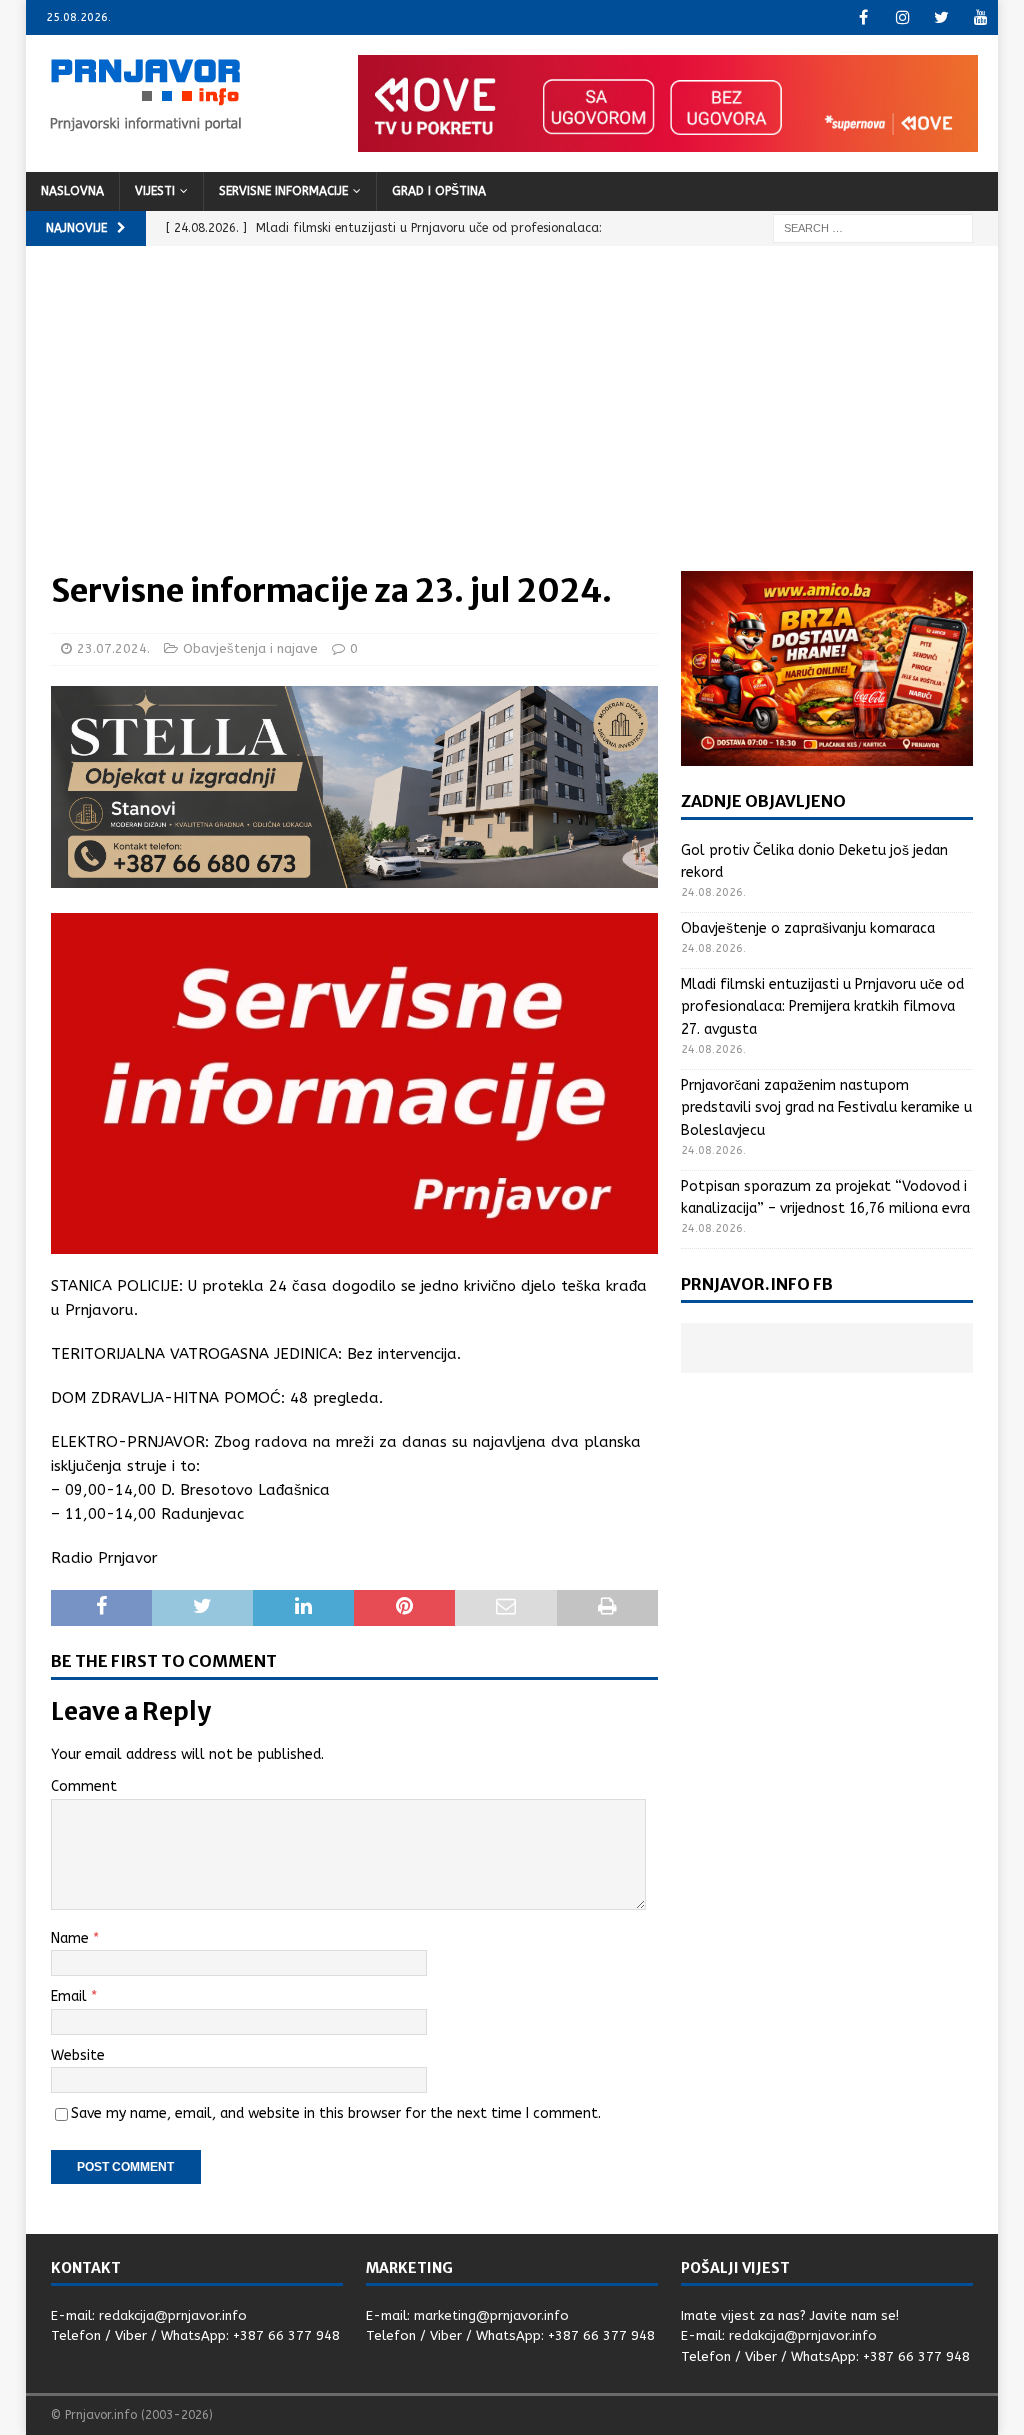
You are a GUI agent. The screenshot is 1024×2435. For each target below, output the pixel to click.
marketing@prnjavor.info (491, 2315)
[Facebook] (863, 17)
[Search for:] (873, 227)
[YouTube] (980, 17)
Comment (84, 1786)
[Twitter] (941, 17)
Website (78, 2055)
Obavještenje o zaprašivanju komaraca (808, 928)
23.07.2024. (113, 648)
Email (71, 1996)
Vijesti (155, 191)
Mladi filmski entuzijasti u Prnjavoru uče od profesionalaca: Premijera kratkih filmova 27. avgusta (822, 1007)
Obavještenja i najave (250, 648)
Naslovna (72, 191)
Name (72, 1938)
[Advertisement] (512, 421)
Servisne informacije (283, 191)
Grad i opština (439, 191)
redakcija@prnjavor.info (173, 2315)
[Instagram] (902, 17)
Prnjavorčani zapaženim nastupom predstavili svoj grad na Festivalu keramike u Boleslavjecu (826, 1108)
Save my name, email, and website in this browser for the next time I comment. (336, 2113)
